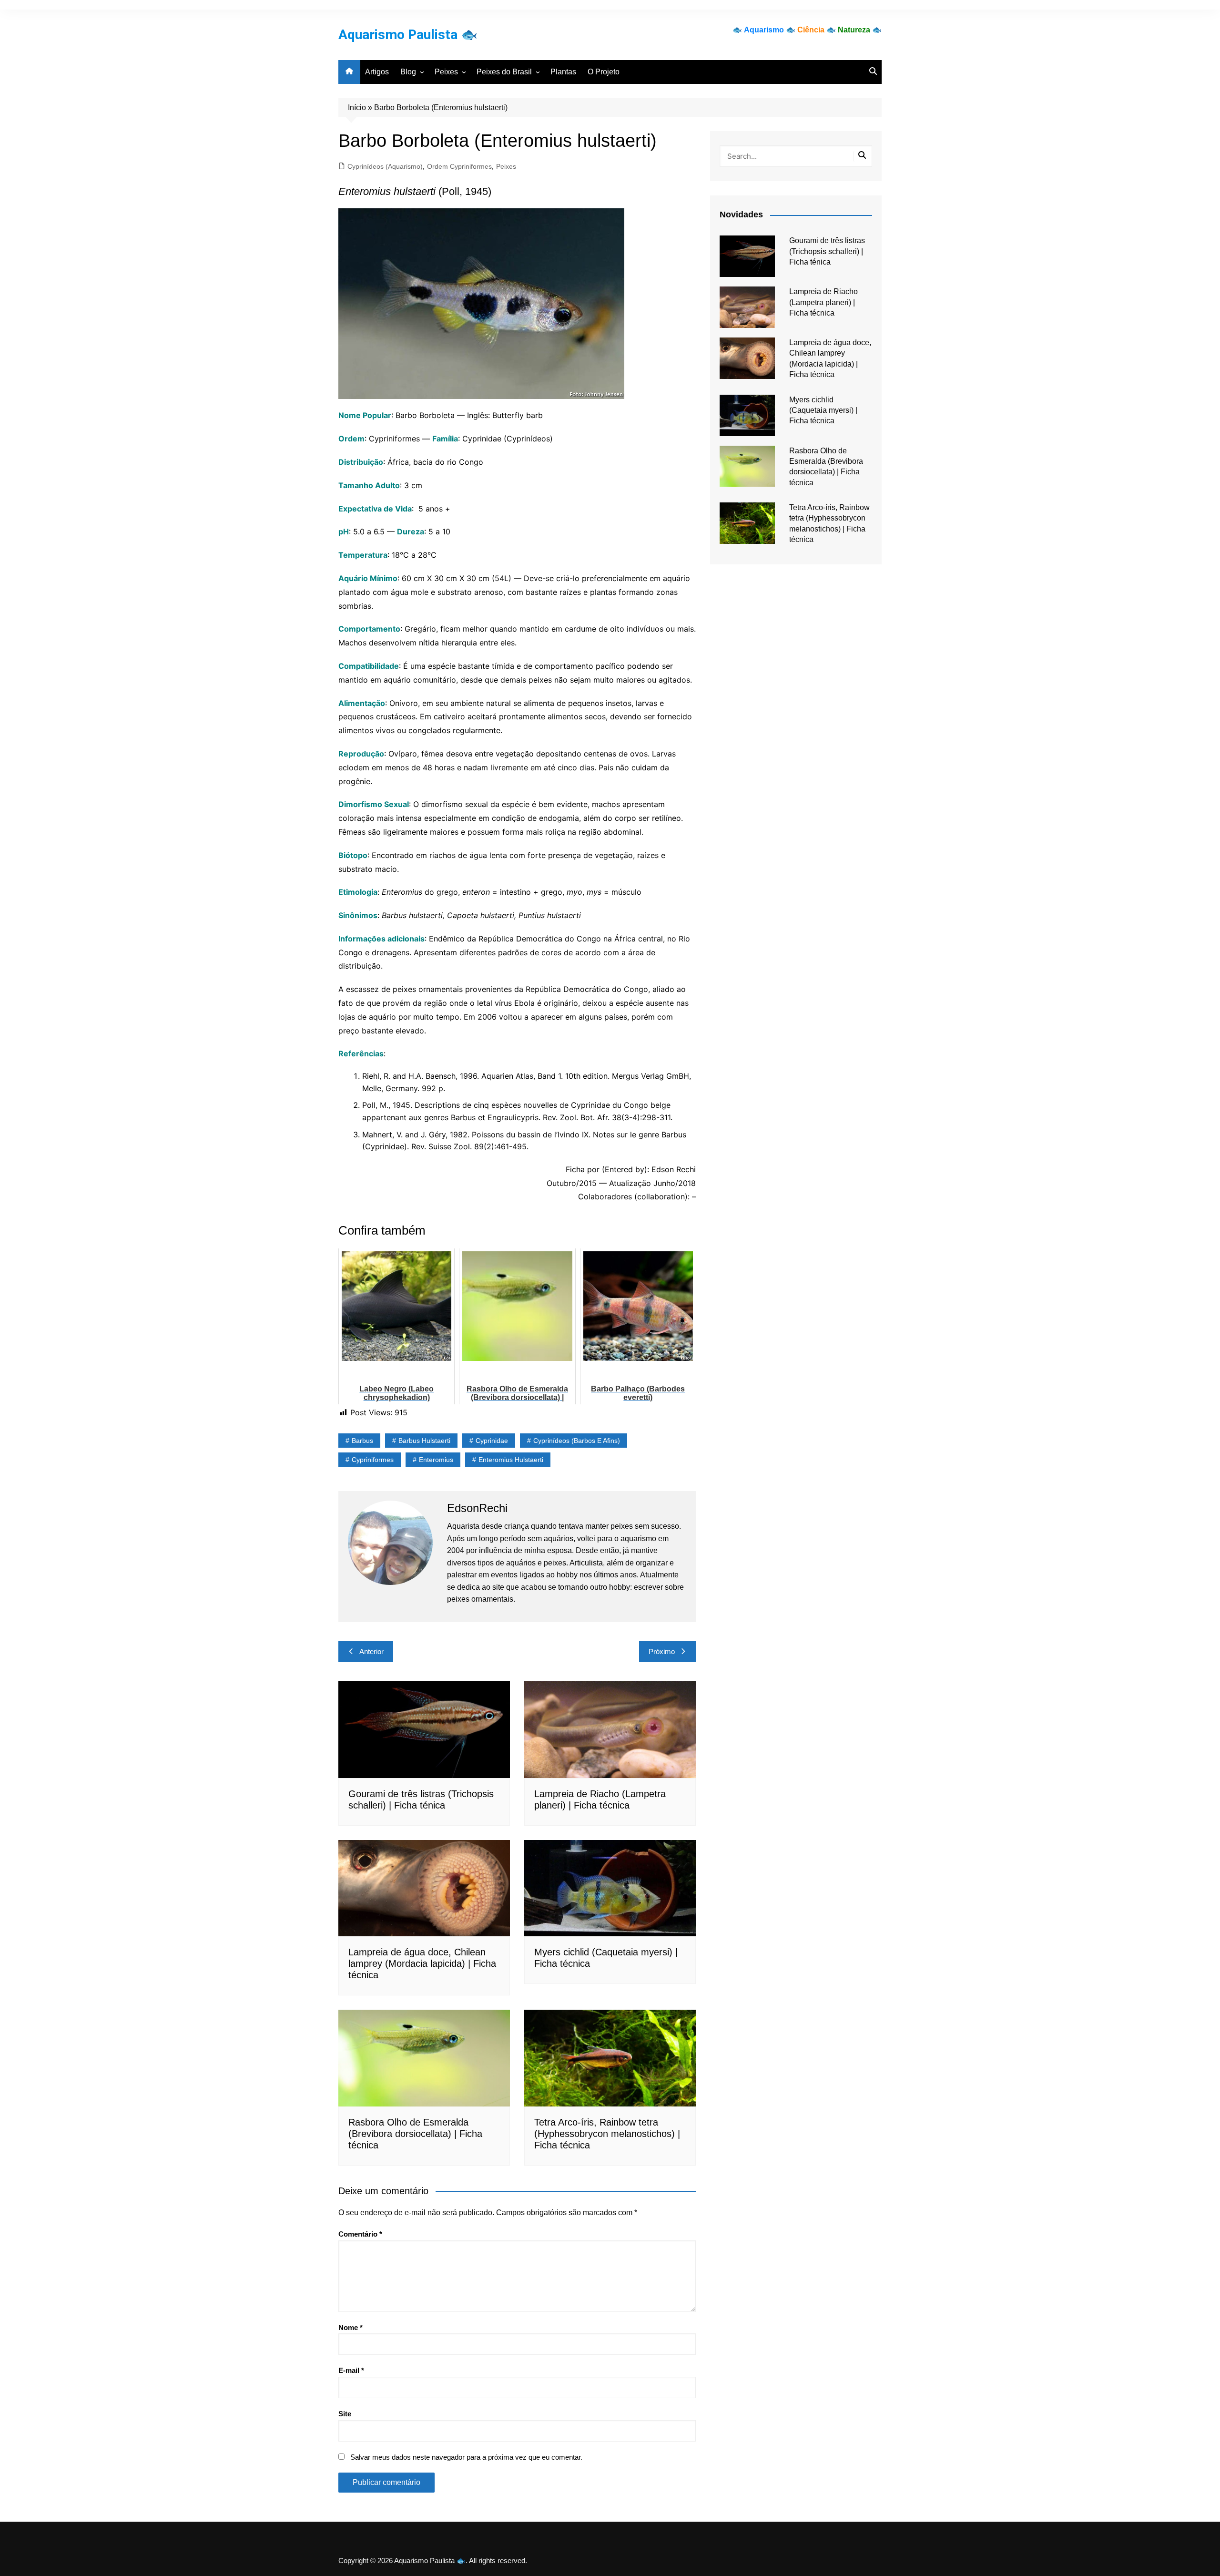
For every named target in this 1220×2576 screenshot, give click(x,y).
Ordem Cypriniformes (459, 166)
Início (357, 107)
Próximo (662, 1651)
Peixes (446, 72)
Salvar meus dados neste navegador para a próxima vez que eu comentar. (466, 2457)
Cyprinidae (492, 1441)
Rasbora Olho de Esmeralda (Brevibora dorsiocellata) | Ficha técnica (415, 2134)
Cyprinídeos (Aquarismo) (385, 166)
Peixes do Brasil (504, 72)
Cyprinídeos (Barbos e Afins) (577, 1441)
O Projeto (604, 72)
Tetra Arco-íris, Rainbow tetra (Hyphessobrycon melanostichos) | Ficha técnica (607, 2134)
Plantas (563, 72)
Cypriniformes (373, 1460)
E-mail (351, 2370)
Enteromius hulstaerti (511, 1460)
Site (345, 2414)
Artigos (377, 72)
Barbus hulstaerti (424, 1441)
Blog (408, 72)
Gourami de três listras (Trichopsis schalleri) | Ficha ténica (827, 251)
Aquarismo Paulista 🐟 (408, 35)
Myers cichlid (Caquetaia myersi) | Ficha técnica (823, 410)
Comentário (360, 2234)
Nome (351, 2327)
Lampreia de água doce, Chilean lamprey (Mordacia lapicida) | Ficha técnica (422, 1963)
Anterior (371, 1651)
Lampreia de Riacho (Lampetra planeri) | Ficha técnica (823, 302)
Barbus (362, 1441)
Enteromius (436, 1460)
